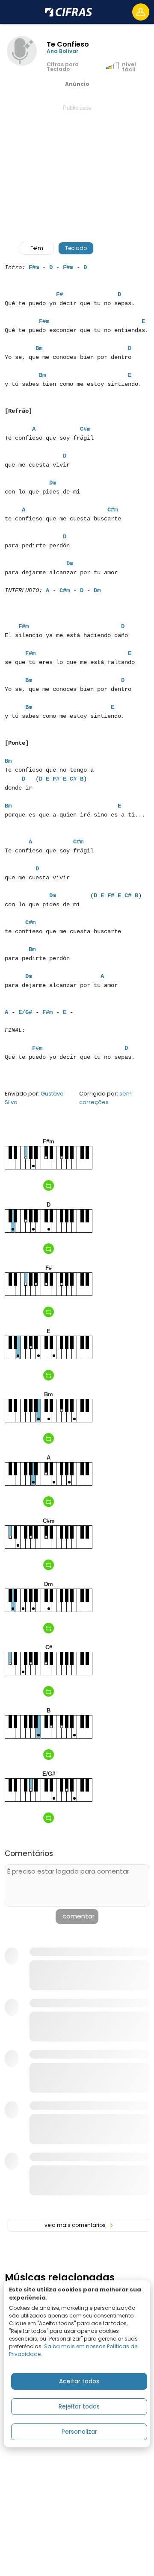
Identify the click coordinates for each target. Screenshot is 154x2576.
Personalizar (79, 2432)
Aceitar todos (79, 2381)
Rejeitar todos (79, 2406)
